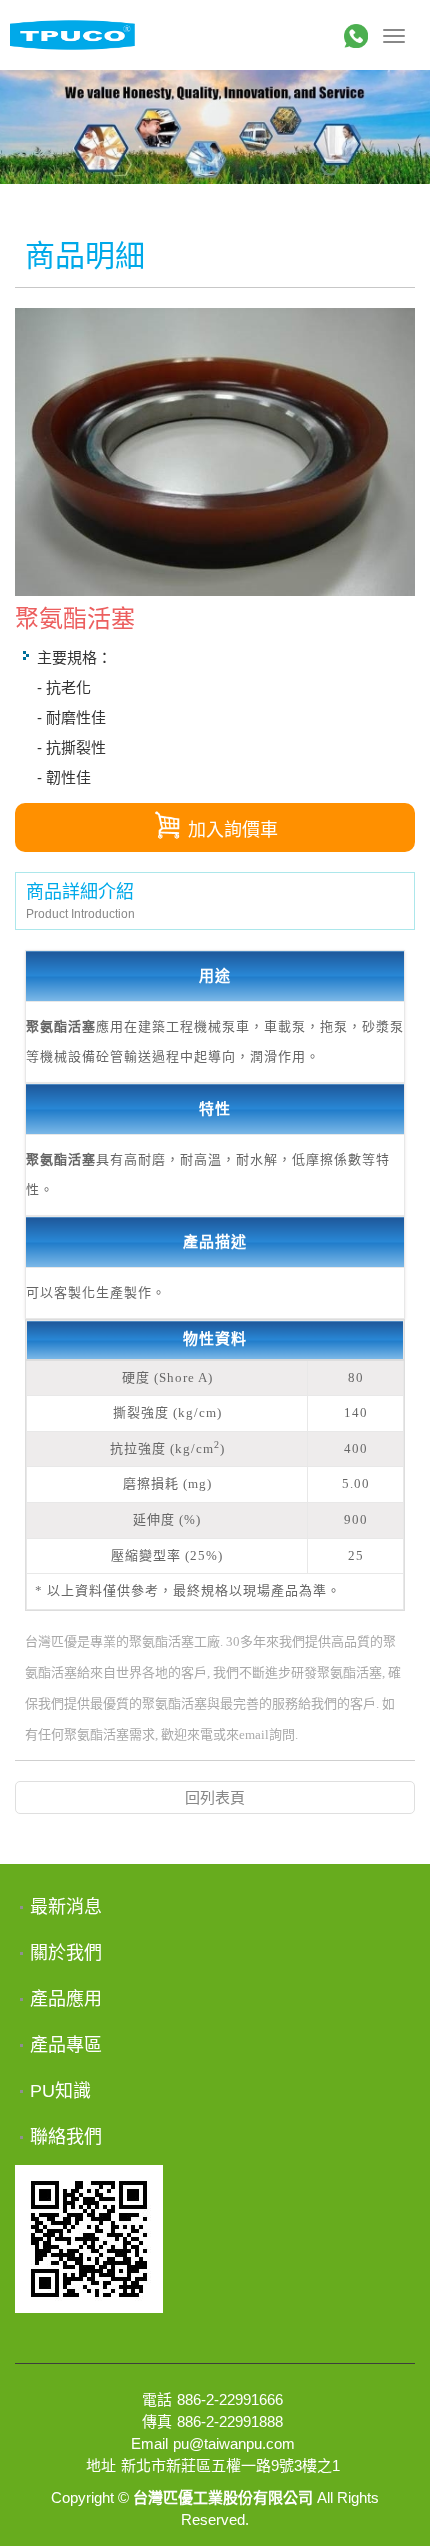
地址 (101, 2465)
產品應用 (66, 1999)
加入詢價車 (233, 830)
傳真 (157, 2421)
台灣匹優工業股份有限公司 (72, 35)
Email (149, 2443)
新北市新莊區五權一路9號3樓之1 (230, 2465)
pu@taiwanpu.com (234, 2443)
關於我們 (66, 1953)
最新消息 (66, 1907)
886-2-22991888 (230, 2421)
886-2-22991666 (230, 2399)
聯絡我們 (66, 2137)
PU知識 (60, 2091)
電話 (157, 2399)
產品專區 (66, 2045)
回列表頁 (215, 1797)
